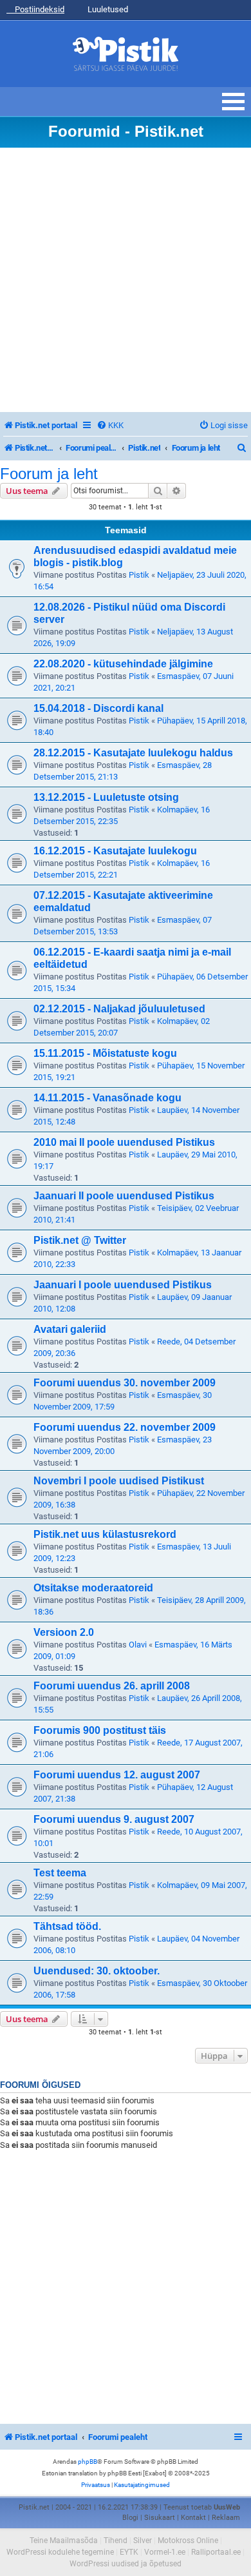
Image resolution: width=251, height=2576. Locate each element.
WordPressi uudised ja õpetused (126, 2564)
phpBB (88, 2462)
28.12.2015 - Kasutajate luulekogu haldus (133, 753)
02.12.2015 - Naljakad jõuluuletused (119, 1009)
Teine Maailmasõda (64, 2541)
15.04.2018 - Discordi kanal (98, 708)
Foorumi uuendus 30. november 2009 (125, 1383)
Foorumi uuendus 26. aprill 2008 (112, 1686)
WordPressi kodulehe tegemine (60, 2552)
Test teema (60, 1873)
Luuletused (107, 9)
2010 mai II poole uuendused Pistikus (124, 1142)
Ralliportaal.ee (216, 2552)
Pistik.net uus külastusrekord (105, 1534)
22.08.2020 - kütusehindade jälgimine (123, 664)
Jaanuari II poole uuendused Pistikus (124, 1196)
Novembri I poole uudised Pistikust (119, 1481)
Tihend (116, 2541)
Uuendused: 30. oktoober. (97, 1971)
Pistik (139, 575)
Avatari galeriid (70, 1329)
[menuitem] (110, 425)
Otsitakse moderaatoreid (93, 1588)
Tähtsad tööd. (67, 1926)
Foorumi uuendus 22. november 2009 (125, 1427)
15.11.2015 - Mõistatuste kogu (105, 1053)
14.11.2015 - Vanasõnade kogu (107, 1098)
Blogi (130, 2518)
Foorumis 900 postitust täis (100, 1730)
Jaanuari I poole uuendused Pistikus (123, 1285)
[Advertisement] (126, 280)
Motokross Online (188, 2541)
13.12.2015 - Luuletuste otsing (106, 797)
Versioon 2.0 (64, 1632)
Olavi (138, 1645)
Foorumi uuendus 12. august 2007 (117, 1775)
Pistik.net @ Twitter (80, 1240)
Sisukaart (160, 2518)
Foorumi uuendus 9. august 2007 (114, 1819)
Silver (143, 2541)
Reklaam (226, 2518)
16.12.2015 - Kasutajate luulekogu (115, 851)
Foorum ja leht (49, 474)
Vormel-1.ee (165, 2552)
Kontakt (193, 2518)
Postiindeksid (39, 9)
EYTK (129, 2552)
